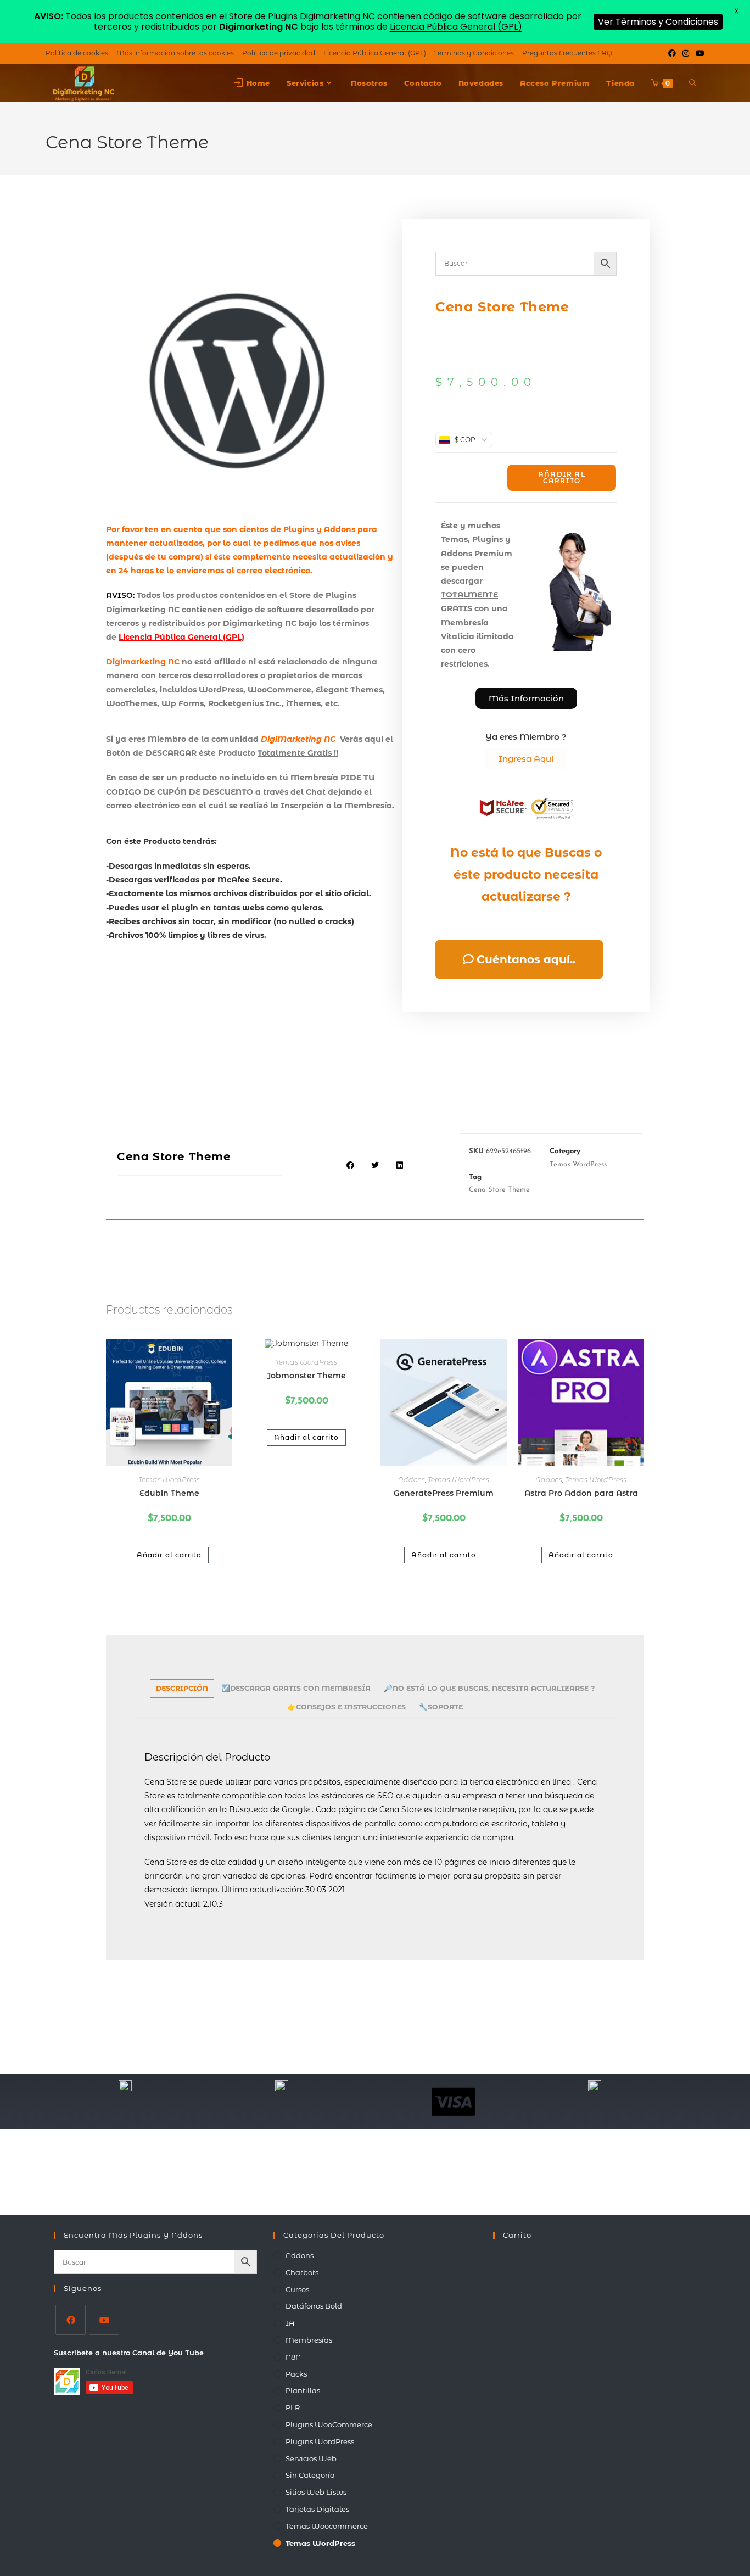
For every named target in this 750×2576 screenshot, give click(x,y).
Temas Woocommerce (327, 2526)
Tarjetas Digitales (317, 2509)
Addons (412, 1480)
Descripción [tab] (182, 1688)
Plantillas (303, 2390)
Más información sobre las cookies (175, 53)
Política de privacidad (279, 53)
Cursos (297, 2289)
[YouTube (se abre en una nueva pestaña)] (698, 53)
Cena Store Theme (499, 1190)
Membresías (309, 2340)
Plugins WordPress (320, 2441)
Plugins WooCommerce (329, 2424)
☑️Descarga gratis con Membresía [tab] (296, 1688)
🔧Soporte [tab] (441, 1707)
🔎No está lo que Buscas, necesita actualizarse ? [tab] (489, 1688)
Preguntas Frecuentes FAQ (567, 53)
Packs (296, 2374)
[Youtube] (104, 2320)
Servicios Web (311, 2458)
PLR (293, 2407)
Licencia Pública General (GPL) (375, 53)
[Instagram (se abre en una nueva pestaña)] (686, 53)
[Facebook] (71, 2320)
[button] (351, 1165)
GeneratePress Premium (444, 1493)
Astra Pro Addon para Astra (581, 1493)
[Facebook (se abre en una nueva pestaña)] (672, 53)
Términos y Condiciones (474, 53)
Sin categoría (310, 2475)
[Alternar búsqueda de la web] (693, 83)
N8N (293, 2357)
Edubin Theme (169, 1493)
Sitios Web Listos (316, 2492)
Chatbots (302, 2272)
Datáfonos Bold (314, 2306)
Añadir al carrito (562, 477)
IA (290, 2323)
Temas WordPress (578, 1164)
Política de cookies (77, 53)
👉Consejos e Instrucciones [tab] (346, 1707)
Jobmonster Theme (306, 1376)
